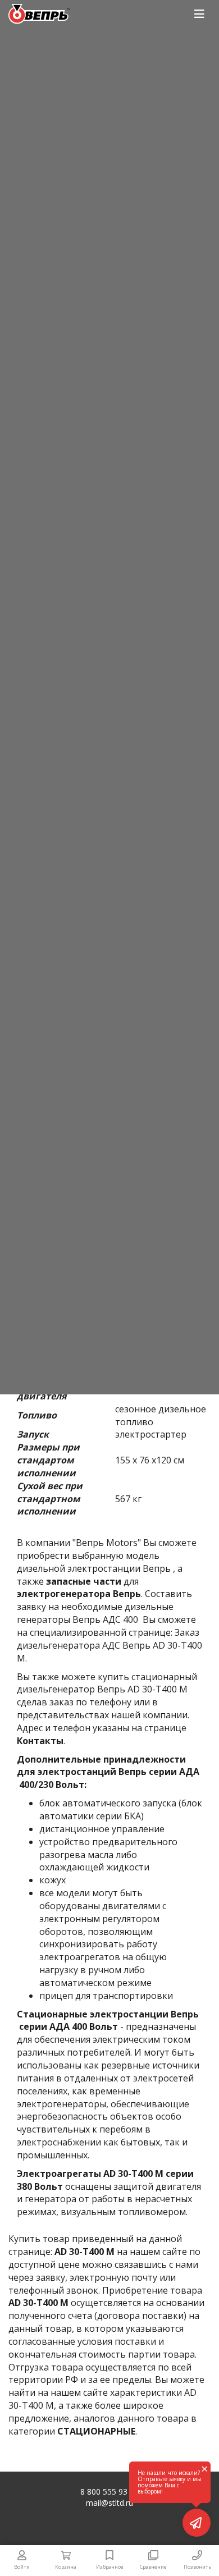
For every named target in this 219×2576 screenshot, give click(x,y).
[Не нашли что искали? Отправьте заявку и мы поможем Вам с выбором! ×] (197, 2523)
